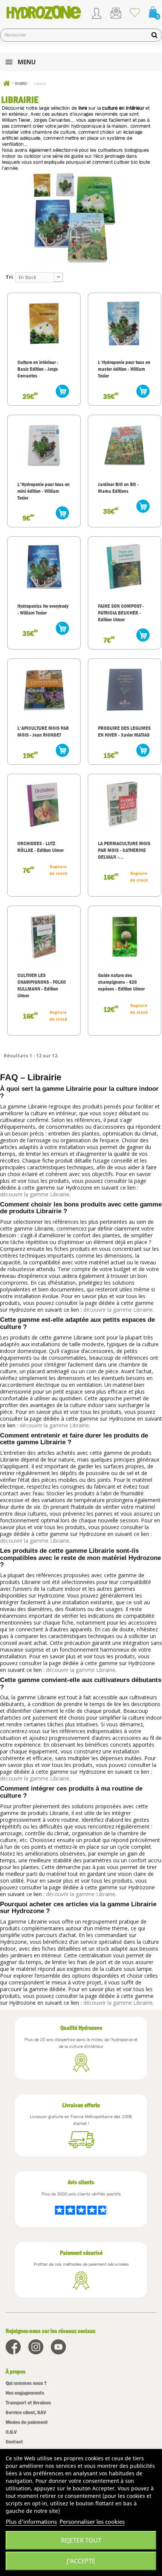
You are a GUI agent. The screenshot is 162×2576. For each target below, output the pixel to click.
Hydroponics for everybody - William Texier (43, 609)
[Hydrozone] (44, 12)
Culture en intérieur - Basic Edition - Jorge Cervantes (38, 369)
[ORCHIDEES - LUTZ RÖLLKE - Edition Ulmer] (44, 804)
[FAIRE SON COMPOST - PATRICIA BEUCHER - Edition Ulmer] (125, 567)
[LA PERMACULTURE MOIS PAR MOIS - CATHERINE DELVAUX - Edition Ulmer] (125, 804)
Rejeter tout (81, 2540)
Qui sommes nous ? (26, 2383)
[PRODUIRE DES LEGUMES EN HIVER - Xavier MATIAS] (125, 689)
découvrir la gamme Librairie (35, 1194)
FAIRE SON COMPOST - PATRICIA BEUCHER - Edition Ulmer (121, 613)
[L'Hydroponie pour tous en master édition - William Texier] (125, 323)
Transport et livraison (28, 2403)
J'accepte (81, 2561)
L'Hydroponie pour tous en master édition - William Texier (124, 369)
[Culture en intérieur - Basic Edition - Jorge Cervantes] (44, 323)
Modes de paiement (27, 2422)
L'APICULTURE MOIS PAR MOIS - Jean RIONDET (43, 731)
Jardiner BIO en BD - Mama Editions (118, 488)
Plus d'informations (31, 2522)
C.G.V (11, 2432)
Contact (14, 2442)
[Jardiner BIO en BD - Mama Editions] (125, 445)
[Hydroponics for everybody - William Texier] (44, 567)
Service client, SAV (26, 2412)
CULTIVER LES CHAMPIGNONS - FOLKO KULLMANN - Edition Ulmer (42, 985)
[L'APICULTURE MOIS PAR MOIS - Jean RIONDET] (44, 689)
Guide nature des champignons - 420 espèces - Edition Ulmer (121, 982)
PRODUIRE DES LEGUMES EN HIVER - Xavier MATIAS (124, 731)
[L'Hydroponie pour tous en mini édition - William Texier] (44, 445)
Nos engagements (25, 2393)
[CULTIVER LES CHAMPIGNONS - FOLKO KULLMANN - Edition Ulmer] (44, 936)
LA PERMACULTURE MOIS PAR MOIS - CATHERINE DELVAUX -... (124, 850)
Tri (9, 277)
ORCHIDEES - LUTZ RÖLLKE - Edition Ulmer (40, 847)
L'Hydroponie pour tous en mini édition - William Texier (44, 491)
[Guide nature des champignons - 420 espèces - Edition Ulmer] (125, 936)
